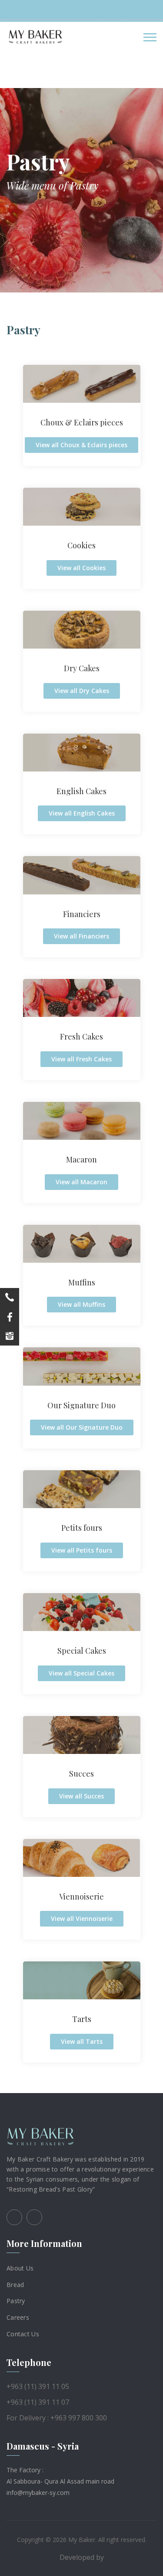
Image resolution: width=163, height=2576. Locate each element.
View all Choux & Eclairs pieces (81, 445)
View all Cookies (81, 568)
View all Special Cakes (81, 1673)
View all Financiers (81, 936)
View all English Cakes (82, 813)
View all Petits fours (82, 1550)
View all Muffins (81, 1304)
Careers (18, 2317)
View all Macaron (81, 1182)
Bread (15, 2284)
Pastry (16, 2301)
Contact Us (23, 2334)
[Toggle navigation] (150, 37)
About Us (20, 2268)
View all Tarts (82, 2041)
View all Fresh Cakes (81, 1059)
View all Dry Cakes (82, 691)
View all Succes (81, 1796)
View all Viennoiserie (82, 1918)
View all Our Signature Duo (82, 1427)
